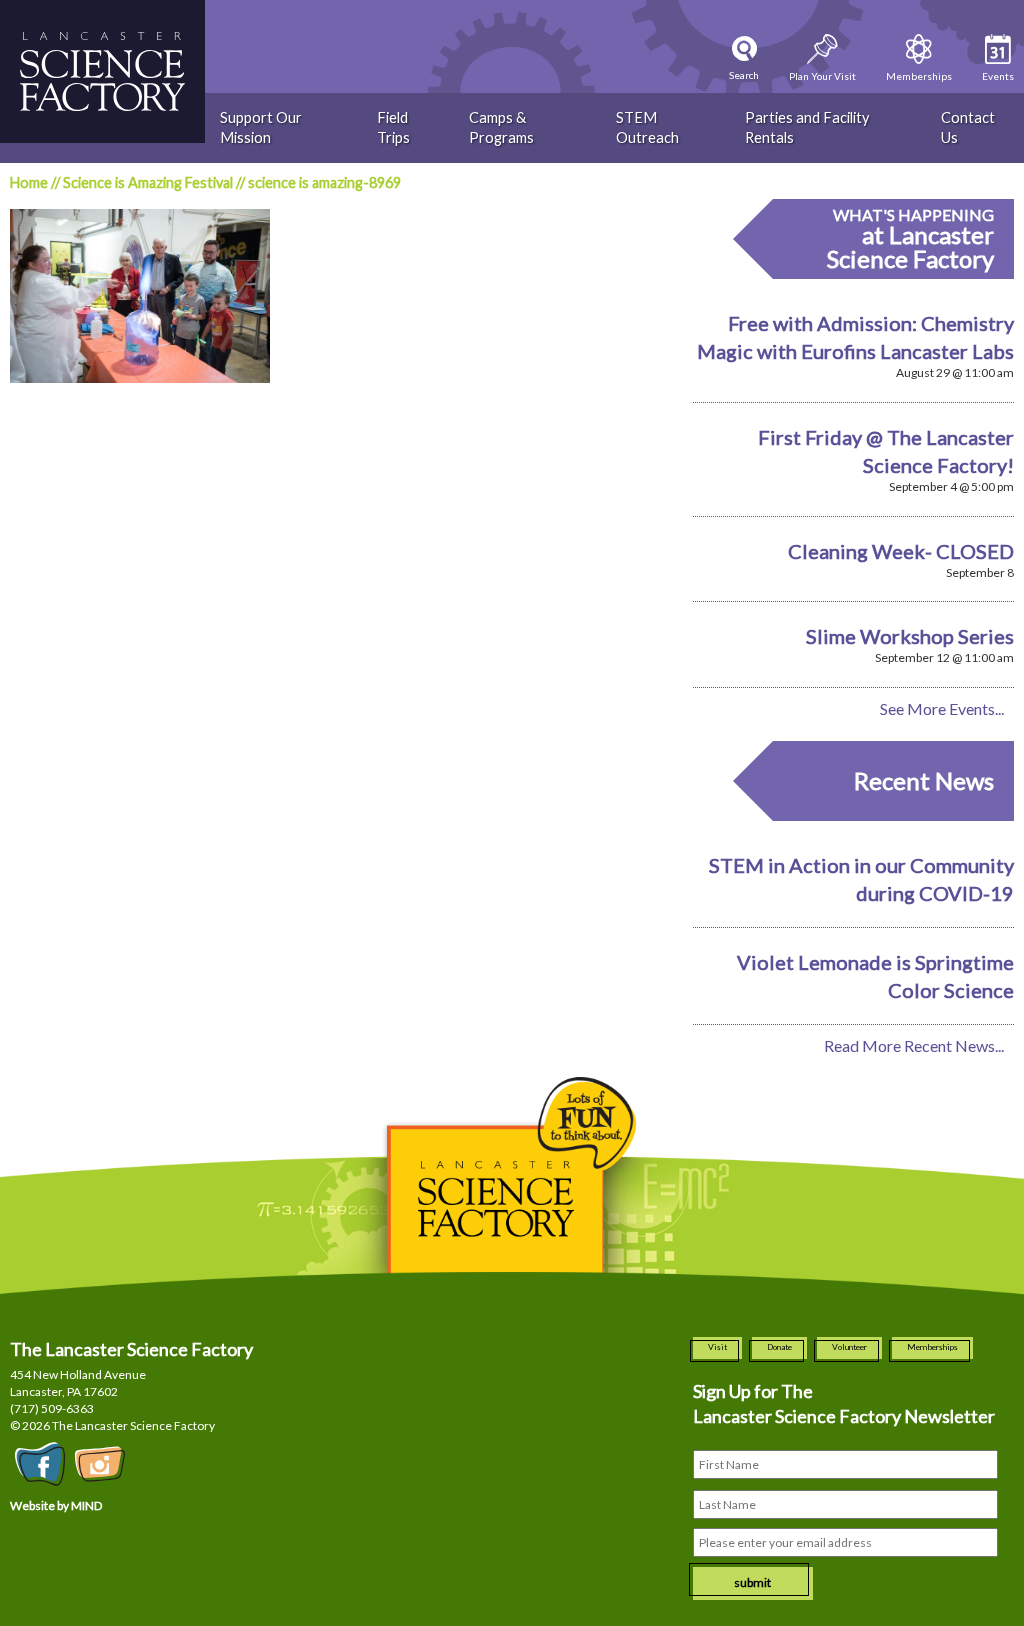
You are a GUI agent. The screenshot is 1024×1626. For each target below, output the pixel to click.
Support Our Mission (261, 127)
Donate (779, 1347)
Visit (717, 1347)
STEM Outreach (647, 127)
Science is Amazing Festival (148, 182)
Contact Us (968, 127)
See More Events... (942, 708)
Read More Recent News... (914, 1045)
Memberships (932, 1347)
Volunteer (849, 1347)
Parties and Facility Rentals (807, 127)
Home (29, 182)
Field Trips (393, 127)
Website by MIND (56, 1505)
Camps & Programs (501, 127)
